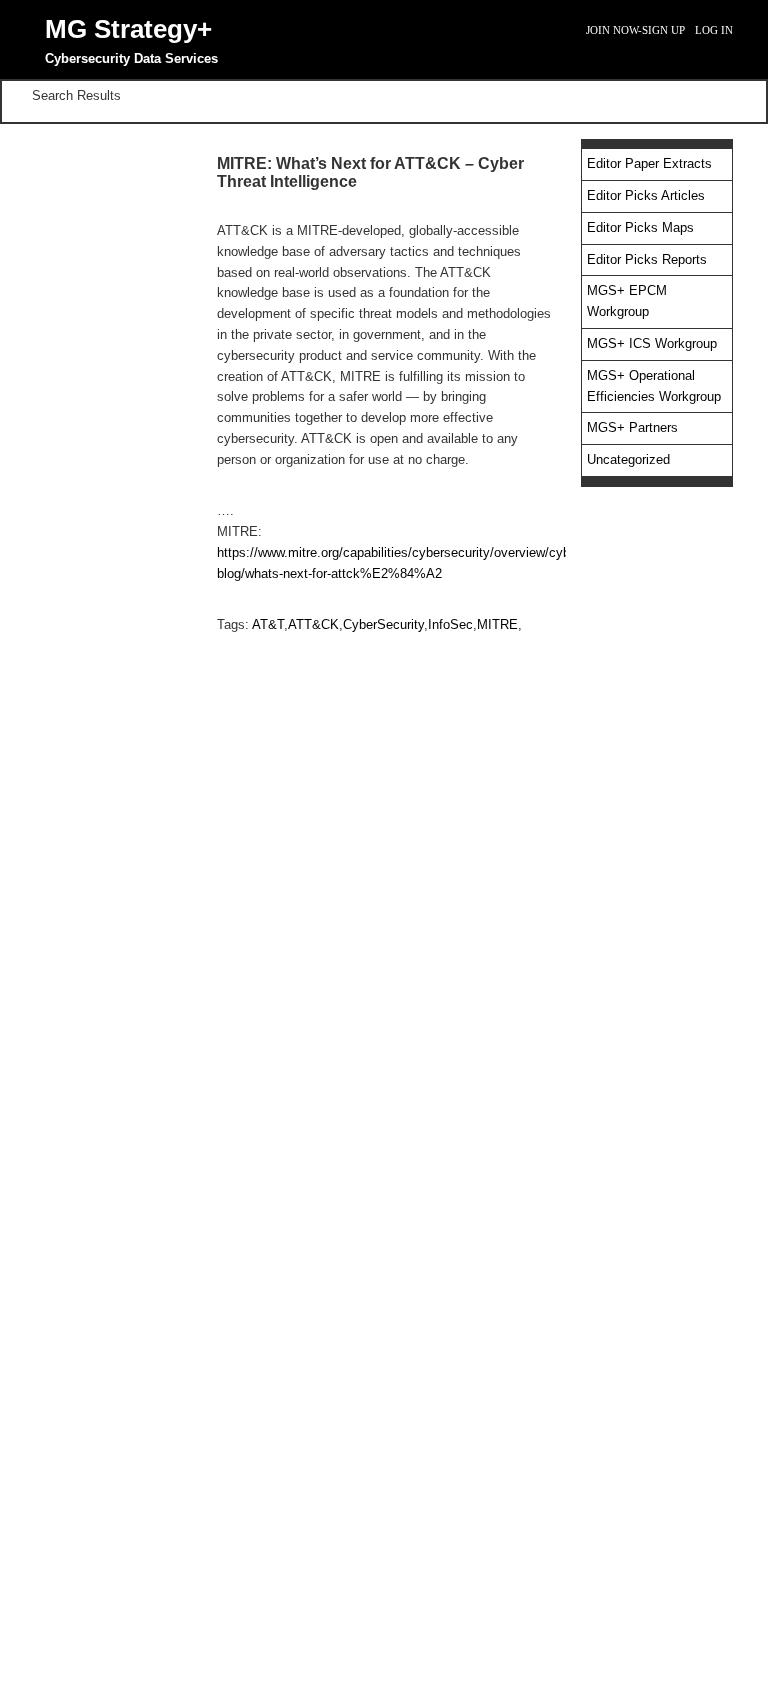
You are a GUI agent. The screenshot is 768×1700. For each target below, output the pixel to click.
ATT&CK (313, 624)
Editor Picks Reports (647, 259)
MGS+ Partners (632, 427)
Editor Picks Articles (646, 195)
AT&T (268, 624)
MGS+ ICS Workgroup (652, 343)
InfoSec (450, 624)
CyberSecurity (383, 624)
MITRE (497, 624)
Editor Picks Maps (640, 227)
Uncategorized (628, 459)
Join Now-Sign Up (635, 30)
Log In (714, 30)
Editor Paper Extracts (649, 163)
